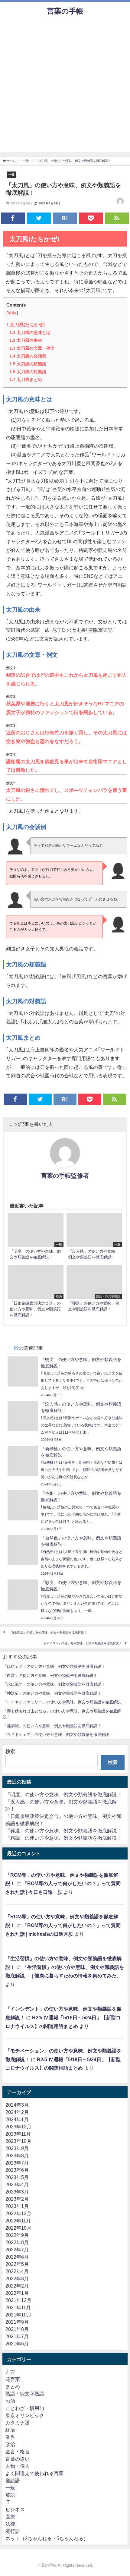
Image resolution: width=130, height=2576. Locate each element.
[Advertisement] (65, 88)
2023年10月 (18, 2141)
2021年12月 (18, 2300)
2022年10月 (18, 2228)
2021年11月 (18, 2307)
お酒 (10, 2401)
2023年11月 (18, 2134)
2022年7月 (17, 2250)
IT (8, 2502)
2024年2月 (17, 2112)
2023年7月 (17, 2163)
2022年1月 (17, 2293)
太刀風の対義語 (28, 372)
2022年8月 (17, 2242)
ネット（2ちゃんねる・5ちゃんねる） (47, 2538)
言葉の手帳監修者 (65, 1176)
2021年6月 (17, 2344)
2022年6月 (17, 2257)
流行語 (13, 2531)
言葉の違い (18, 2459)
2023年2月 (17, 2199)
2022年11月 (18, 2221)
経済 (10, 2430)
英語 (10, 2495)
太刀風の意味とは (30, 332)
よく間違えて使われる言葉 (34, 2473)
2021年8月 (17, 2329)
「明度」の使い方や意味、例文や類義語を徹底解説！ (63, 1794)
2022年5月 (17, 2264)
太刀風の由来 (26, 340)
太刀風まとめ (26, 379)
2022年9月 (17, 2235)
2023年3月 (17, 2192)
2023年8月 (17, 2156)
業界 (10, 2437)
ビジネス (15, 2509)
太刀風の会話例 (28, 356)
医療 (10, 2517)
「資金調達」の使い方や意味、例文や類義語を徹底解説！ (47, 1632)
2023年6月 (17, 2170)
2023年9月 (17, 2148)
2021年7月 (17, 2336)
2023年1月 (17, 2206)
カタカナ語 (18, 2423)
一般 (11, 175)
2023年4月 (17, 2184)
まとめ (13, 2386)
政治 (10, 2444)
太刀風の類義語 (28, 364)
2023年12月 (18, 2127)
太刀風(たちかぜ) (26, 324)
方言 (10, 2372)
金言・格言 (18, 2452)
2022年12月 (18, 2213)
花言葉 (13, 2379)
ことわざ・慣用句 (25, 2408)
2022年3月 (17, 2278)
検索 (10, 1751)
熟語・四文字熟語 (25, 2394)
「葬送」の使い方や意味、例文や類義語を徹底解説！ (63, 1831)
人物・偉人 (18, 2466)
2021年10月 (18, 2315)
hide (12, 313)
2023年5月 (17, 2177)
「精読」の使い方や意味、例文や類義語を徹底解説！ (63, 1838)
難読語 (13, 2480)
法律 (10, 2524)
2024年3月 (17, 2105)
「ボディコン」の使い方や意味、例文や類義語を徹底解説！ (81, 1643)
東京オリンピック (25, 2415)
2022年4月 (17, 2271)
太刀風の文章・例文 (32, 348)
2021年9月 (17, 2322)
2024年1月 (17, 2119)
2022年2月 (17, 2286)
